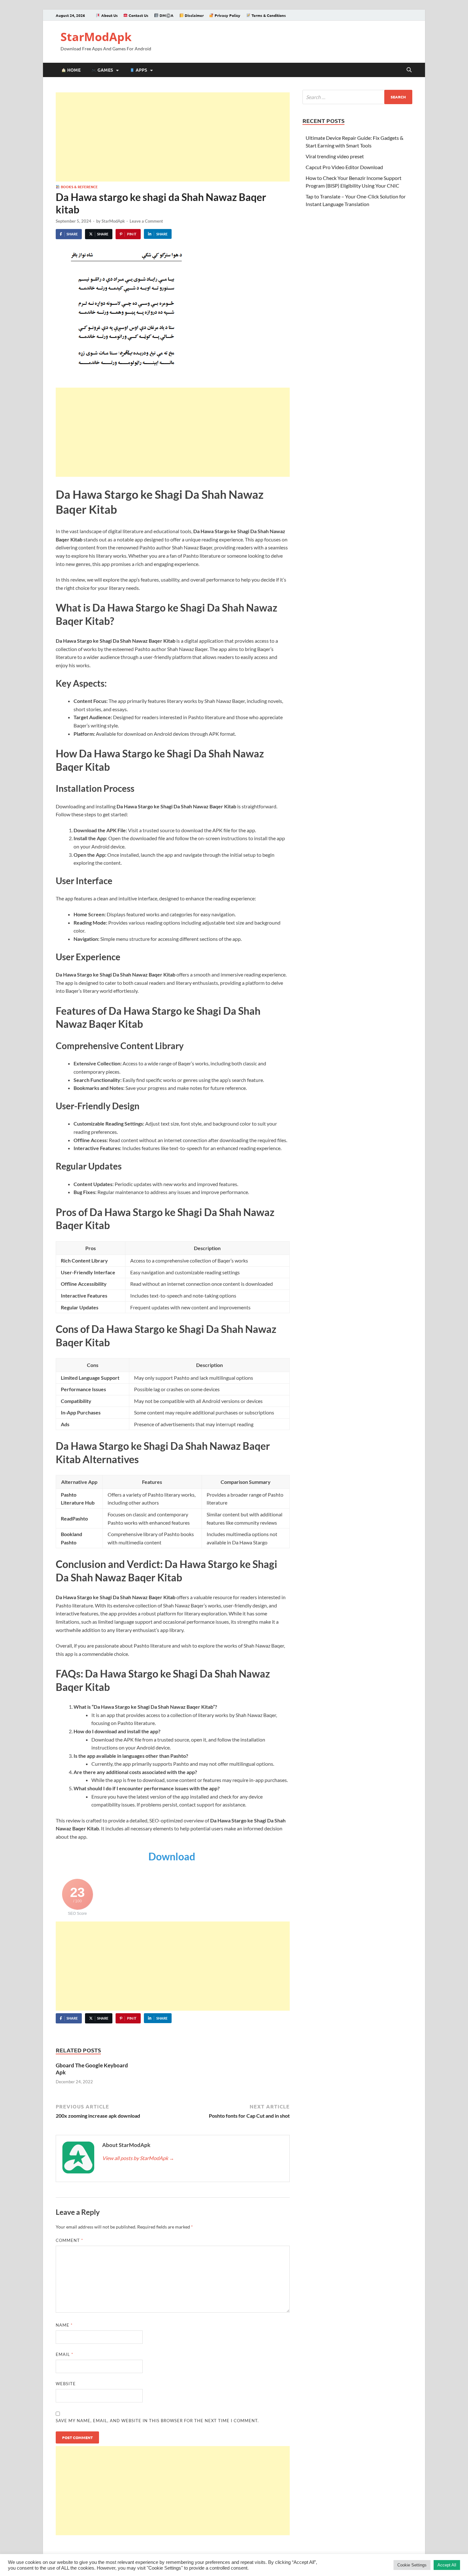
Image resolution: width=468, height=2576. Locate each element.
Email (64, 2354)
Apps (141, 70)
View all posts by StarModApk (138, 2158)
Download (173, 1856)
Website (66, 2384)
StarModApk (96, 37)
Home (73, 70)
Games (105, 70)
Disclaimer (194, 15)
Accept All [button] (447, 2565)
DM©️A (166, 15)
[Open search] (409, 70)
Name (64, 2325)
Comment (69, 2240)
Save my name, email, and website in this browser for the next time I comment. (157, 2421)
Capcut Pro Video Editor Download (344, 167)
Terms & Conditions (268, 15)
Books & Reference (79, 187)
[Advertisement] (173, 137)
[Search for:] (357, 97)
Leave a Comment (146, 221)
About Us (109, 15)
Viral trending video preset (335, 156)
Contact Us (138, 15)
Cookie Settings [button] (412, 2565)
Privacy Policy (227, 15)
